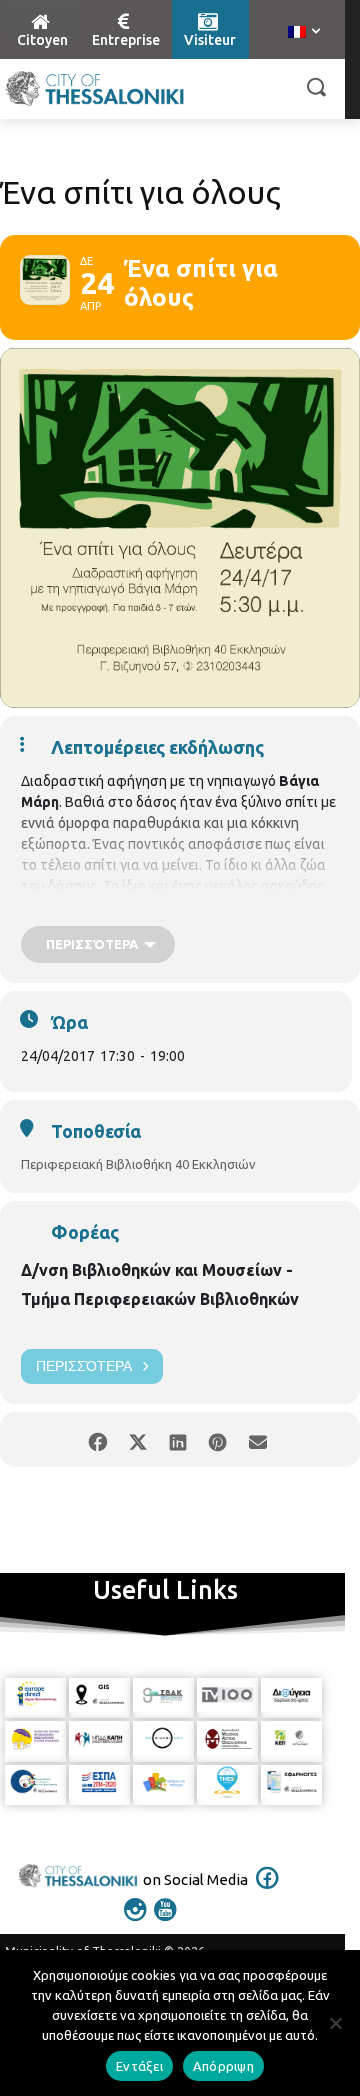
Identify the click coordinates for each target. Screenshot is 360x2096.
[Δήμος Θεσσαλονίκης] (95, 89)
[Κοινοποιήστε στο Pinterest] (217, 1439)
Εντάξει (139, 2066)
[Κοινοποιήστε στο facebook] (97, 1439)
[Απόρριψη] (335, 2023)
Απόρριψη (223, 2066)
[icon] (268, 1891)
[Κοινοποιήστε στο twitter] (137, 1439)
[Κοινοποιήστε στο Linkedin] (177, 1439)
